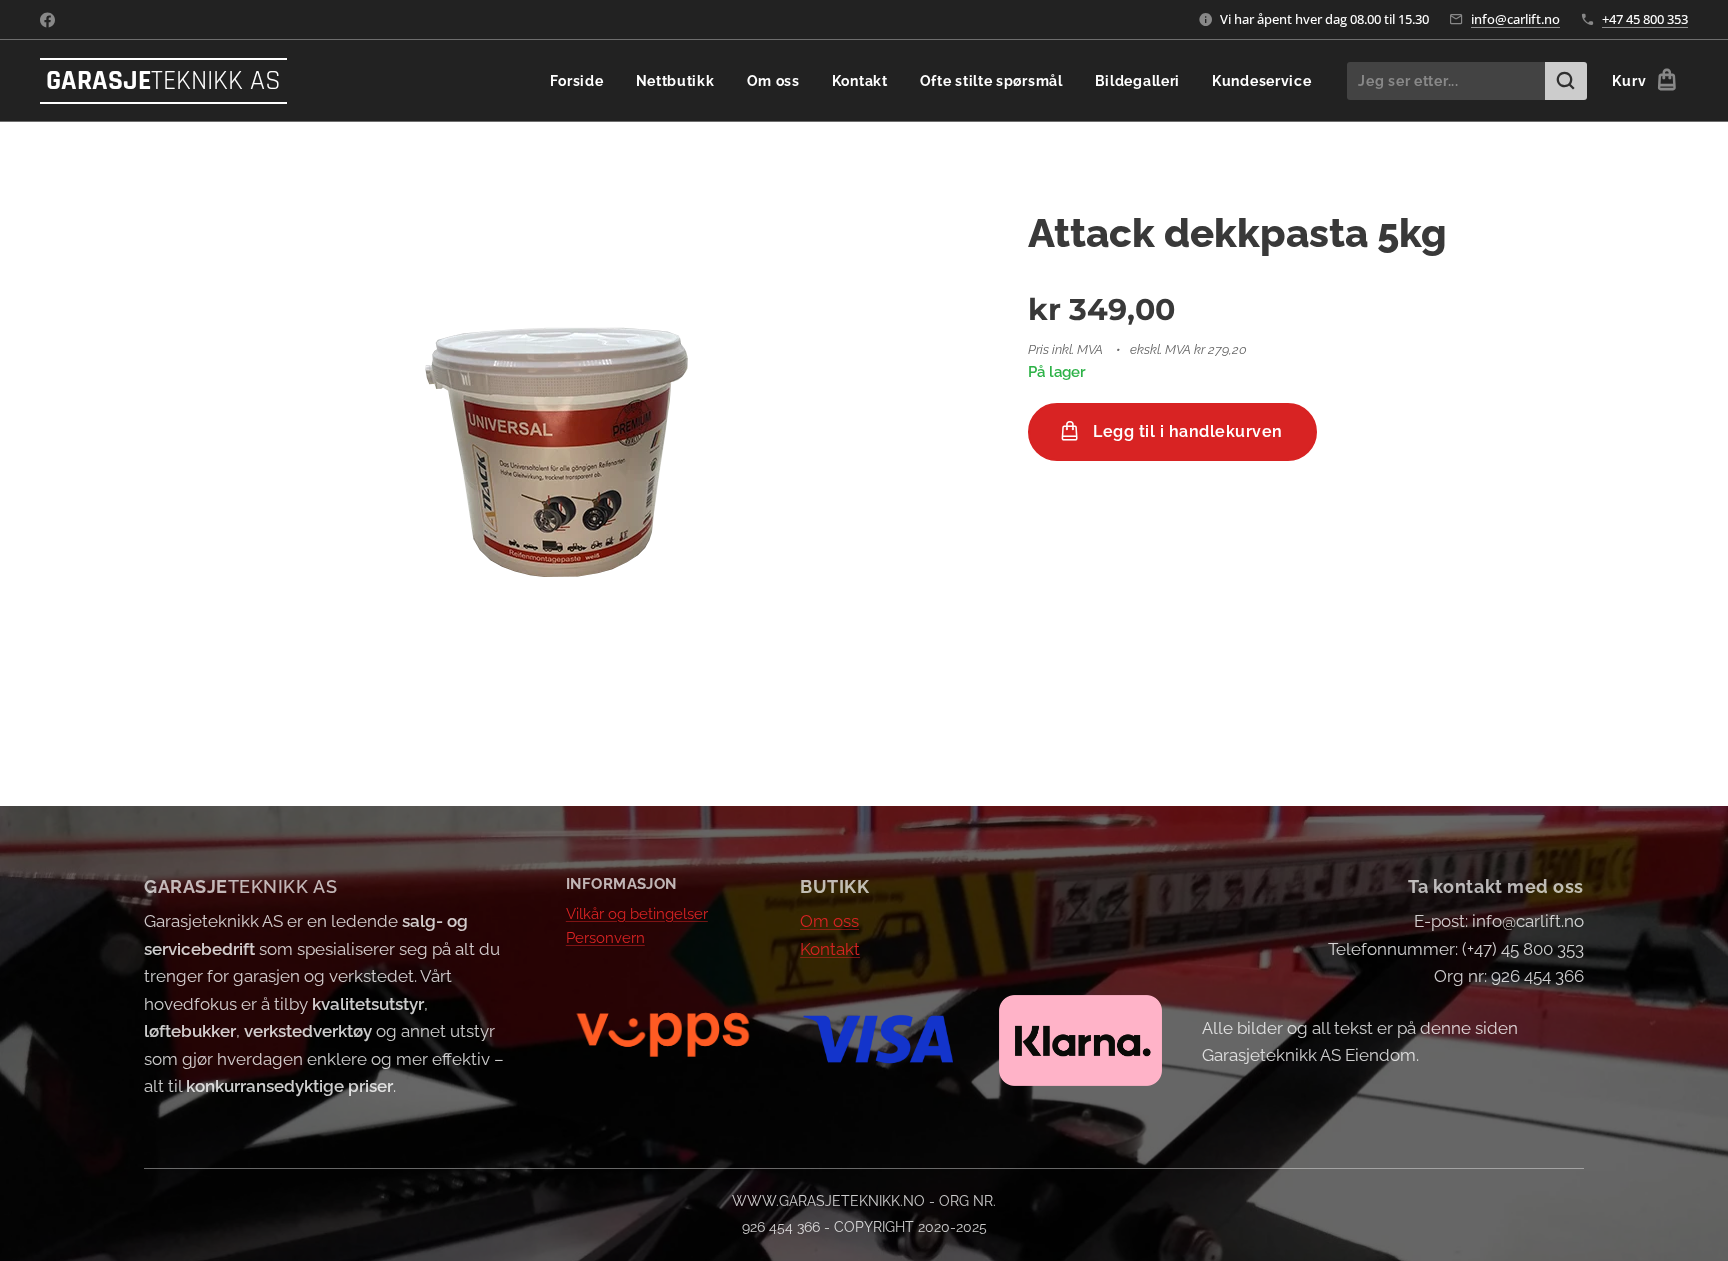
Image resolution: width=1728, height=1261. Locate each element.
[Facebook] (47, 20)
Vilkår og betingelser (637, 914)
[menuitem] (582, 81)
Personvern (605, 938)
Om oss (829, 921)
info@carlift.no (1515, 19)
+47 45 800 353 (1645, 19)
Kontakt (830, 949)
